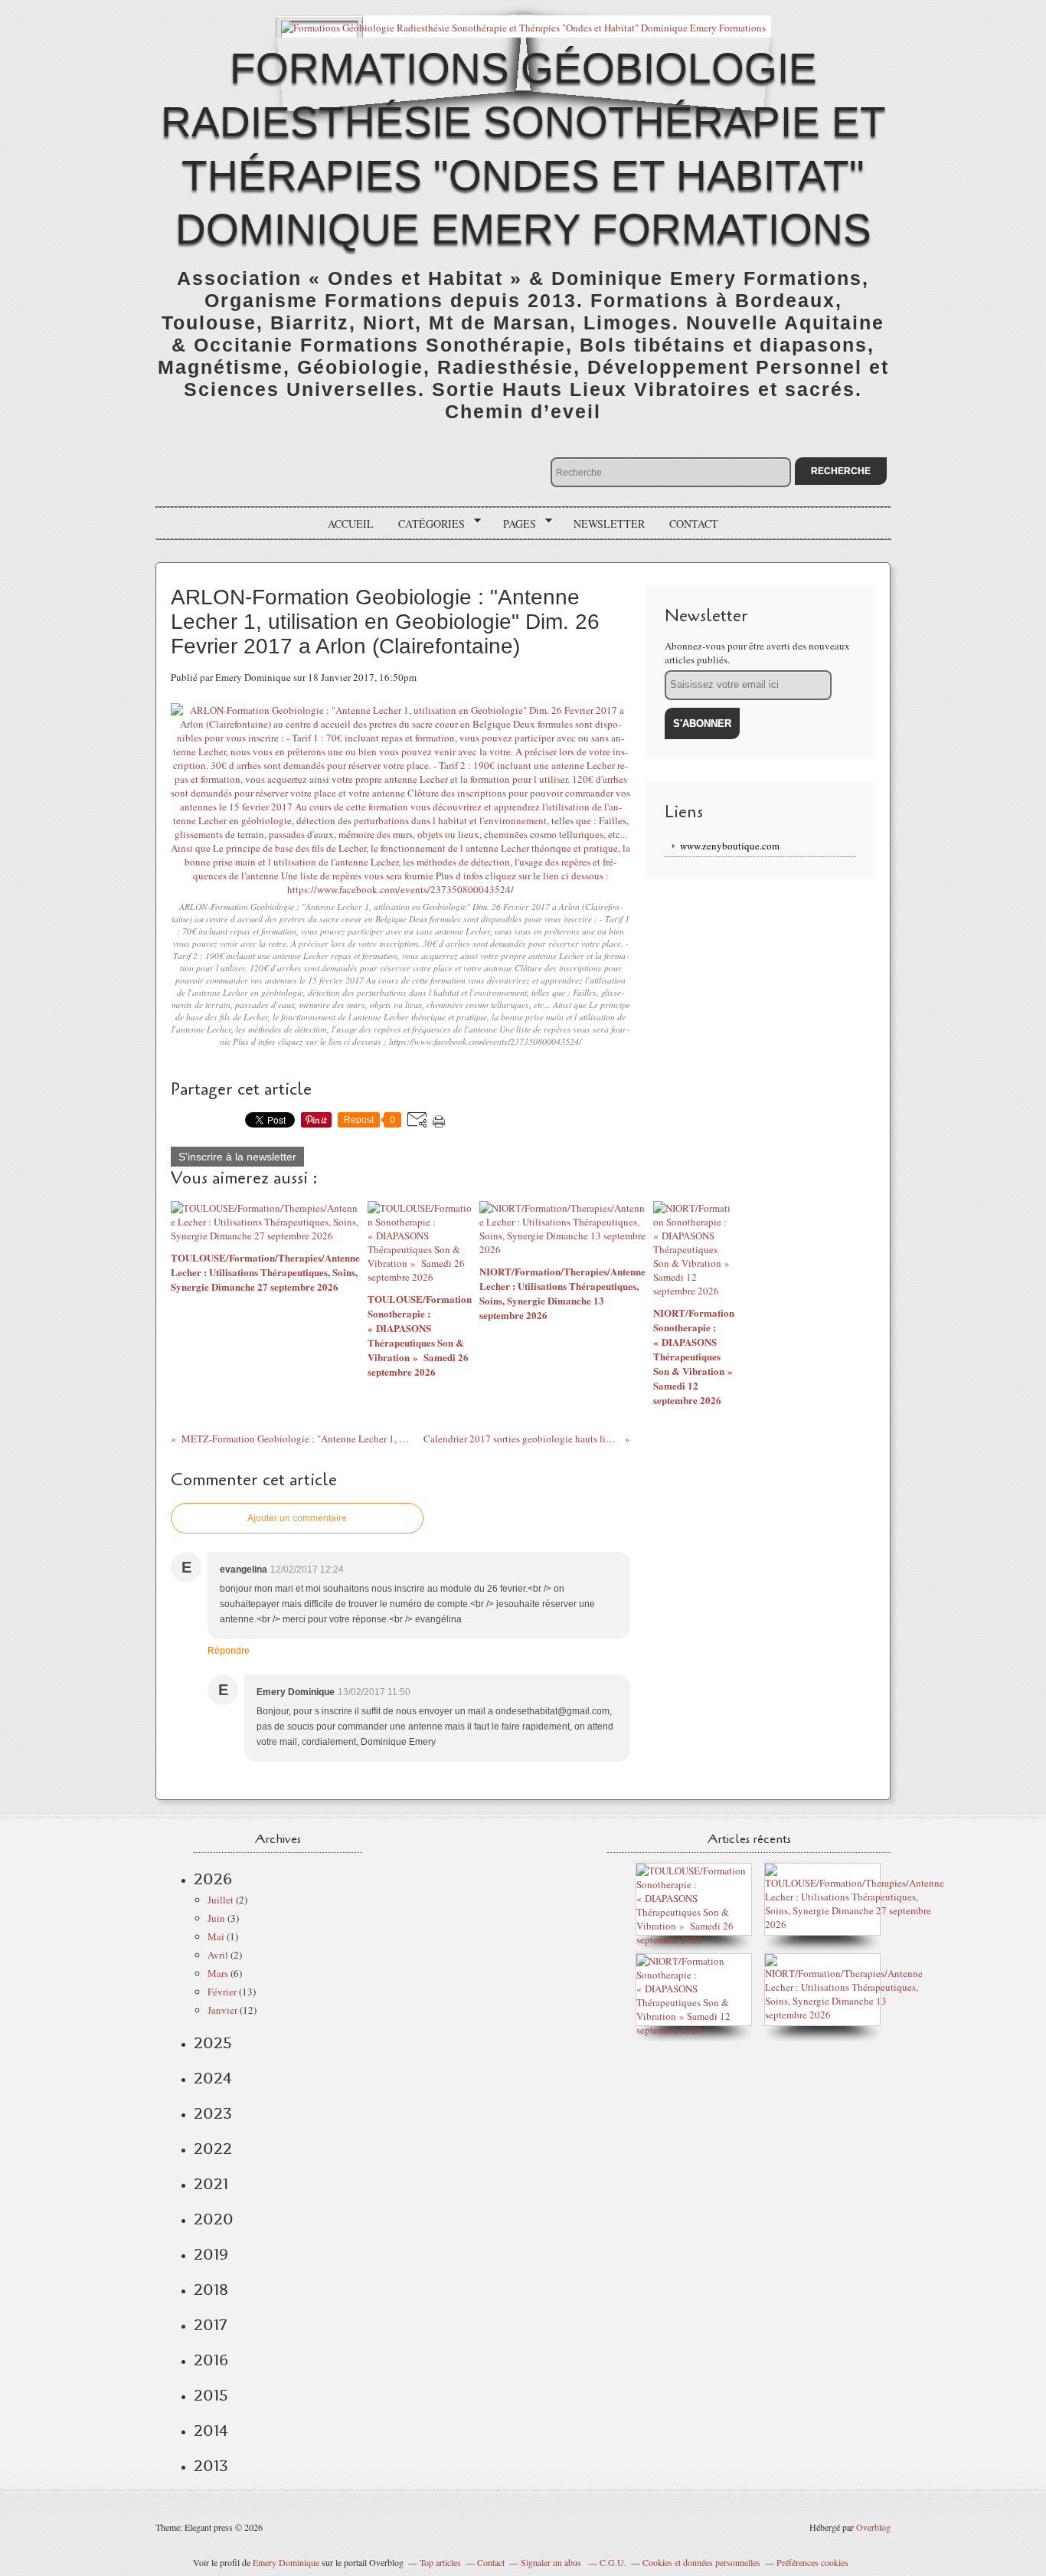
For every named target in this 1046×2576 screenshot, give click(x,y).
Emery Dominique (286, 2562)
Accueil (351, 524)
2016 (211, 2360)
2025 (213, 2043)
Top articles (440, 2562)
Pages (514, 524)
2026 (213, 1879)
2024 (213, 2078)
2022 (213, 2149)
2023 (213, 2113)
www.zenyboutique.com (730, 846)
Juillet (221, 1900)
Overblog (873, 2527)
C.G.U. (613, 2562)
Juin (216, 1918)
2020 (214, 2219)
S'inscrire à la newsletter (237, 1157)
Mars (218, 1973)
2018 (211, 2290)
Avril (218, 1955)
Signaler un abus (552, 2562)
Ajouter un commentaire (297, 1518)
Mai (216, 1936)
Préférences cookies (812, 2562)
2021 (211, 2184)
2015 (211, 2395)
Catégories (426, 524)
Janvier (222, 2010)
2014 (211, 2430)
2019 (211, 2254)
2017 (210, 2325)
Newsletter (609, 524)
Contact (694, 524)
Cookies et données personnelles (701, 2562)
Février (222, 1992)
